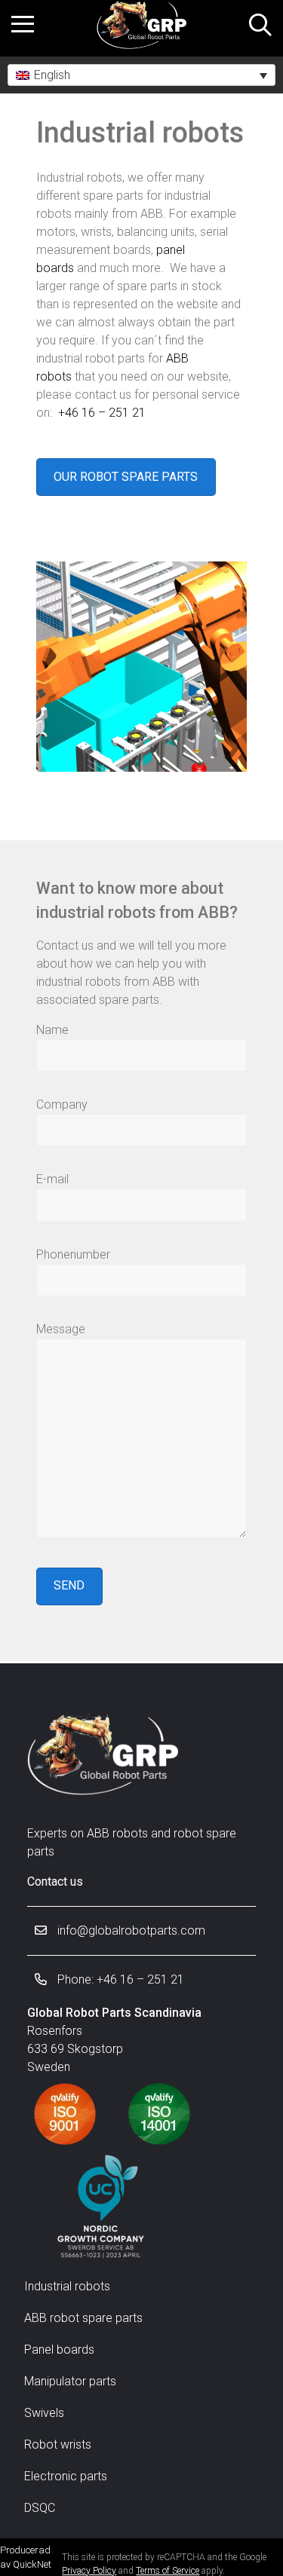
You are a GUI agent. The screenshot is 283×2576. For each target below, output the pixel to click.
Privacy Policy (89, 2571)
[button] (141, 75)
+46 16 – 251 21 (102, 413)
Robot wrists (58, 2444)
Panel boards (59, 2350)
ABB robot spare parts (83, 2318)
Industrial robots (67, 2286)
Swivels (44, 2413)
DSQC (40, 2508)
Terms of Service (168, 2571)
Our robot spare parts (126, 477)
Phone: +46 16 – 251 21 (119, 1979)
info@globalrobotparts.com (130, 1930)
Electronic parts (66, 2476)
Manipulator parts (70, 2381)
